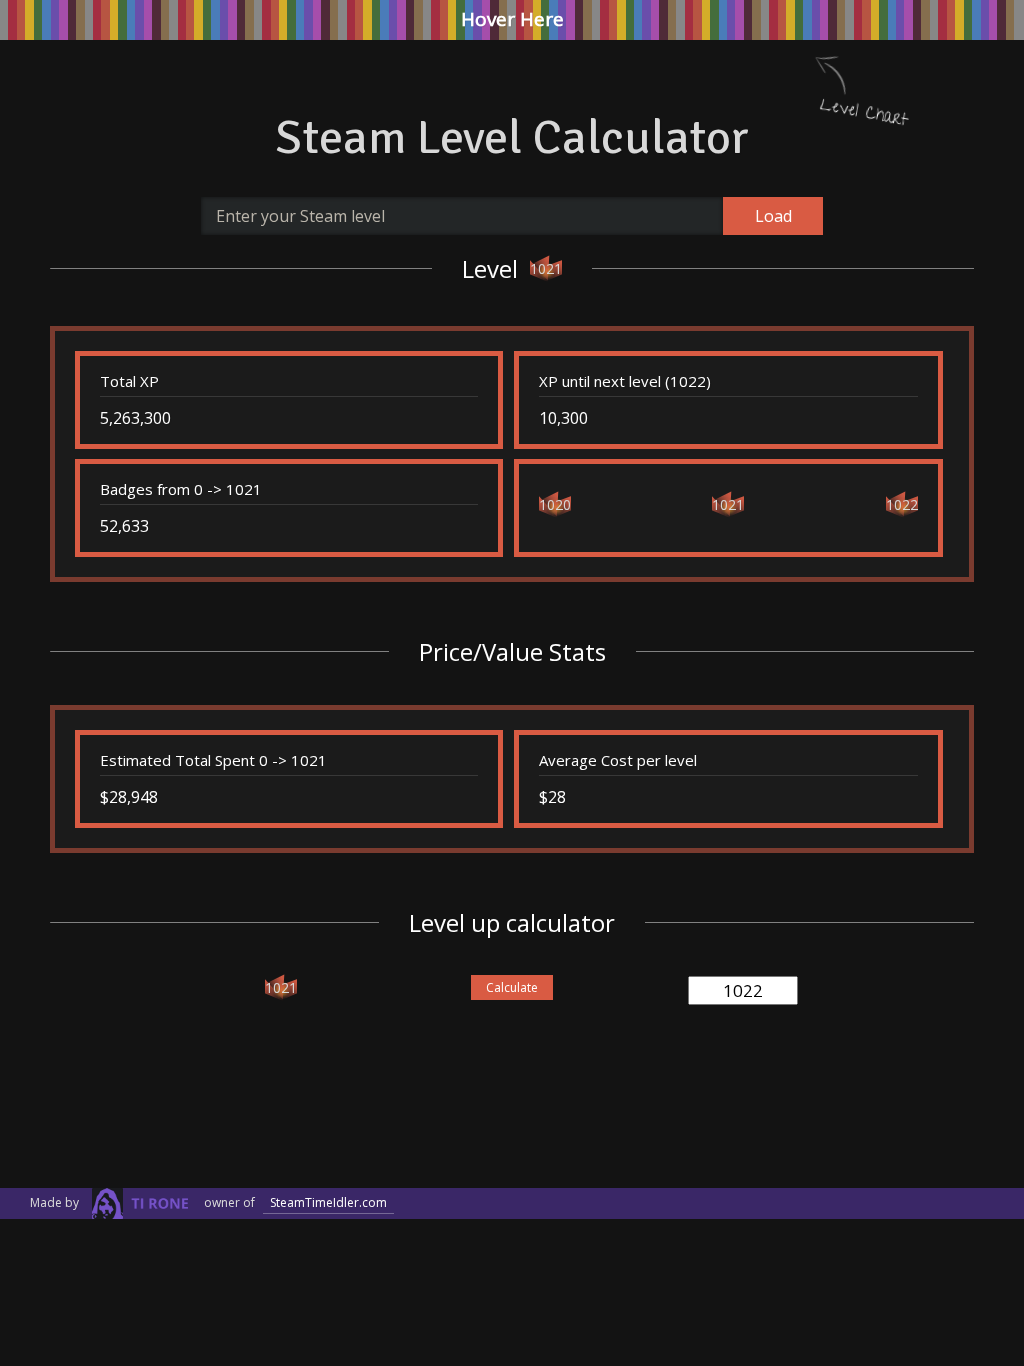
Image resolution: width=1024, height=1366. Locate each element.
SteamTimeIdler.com (328, 1202)
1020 (555, 504)
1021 (546, 268)
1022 (902, 504)
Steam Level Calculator (512, 137)
